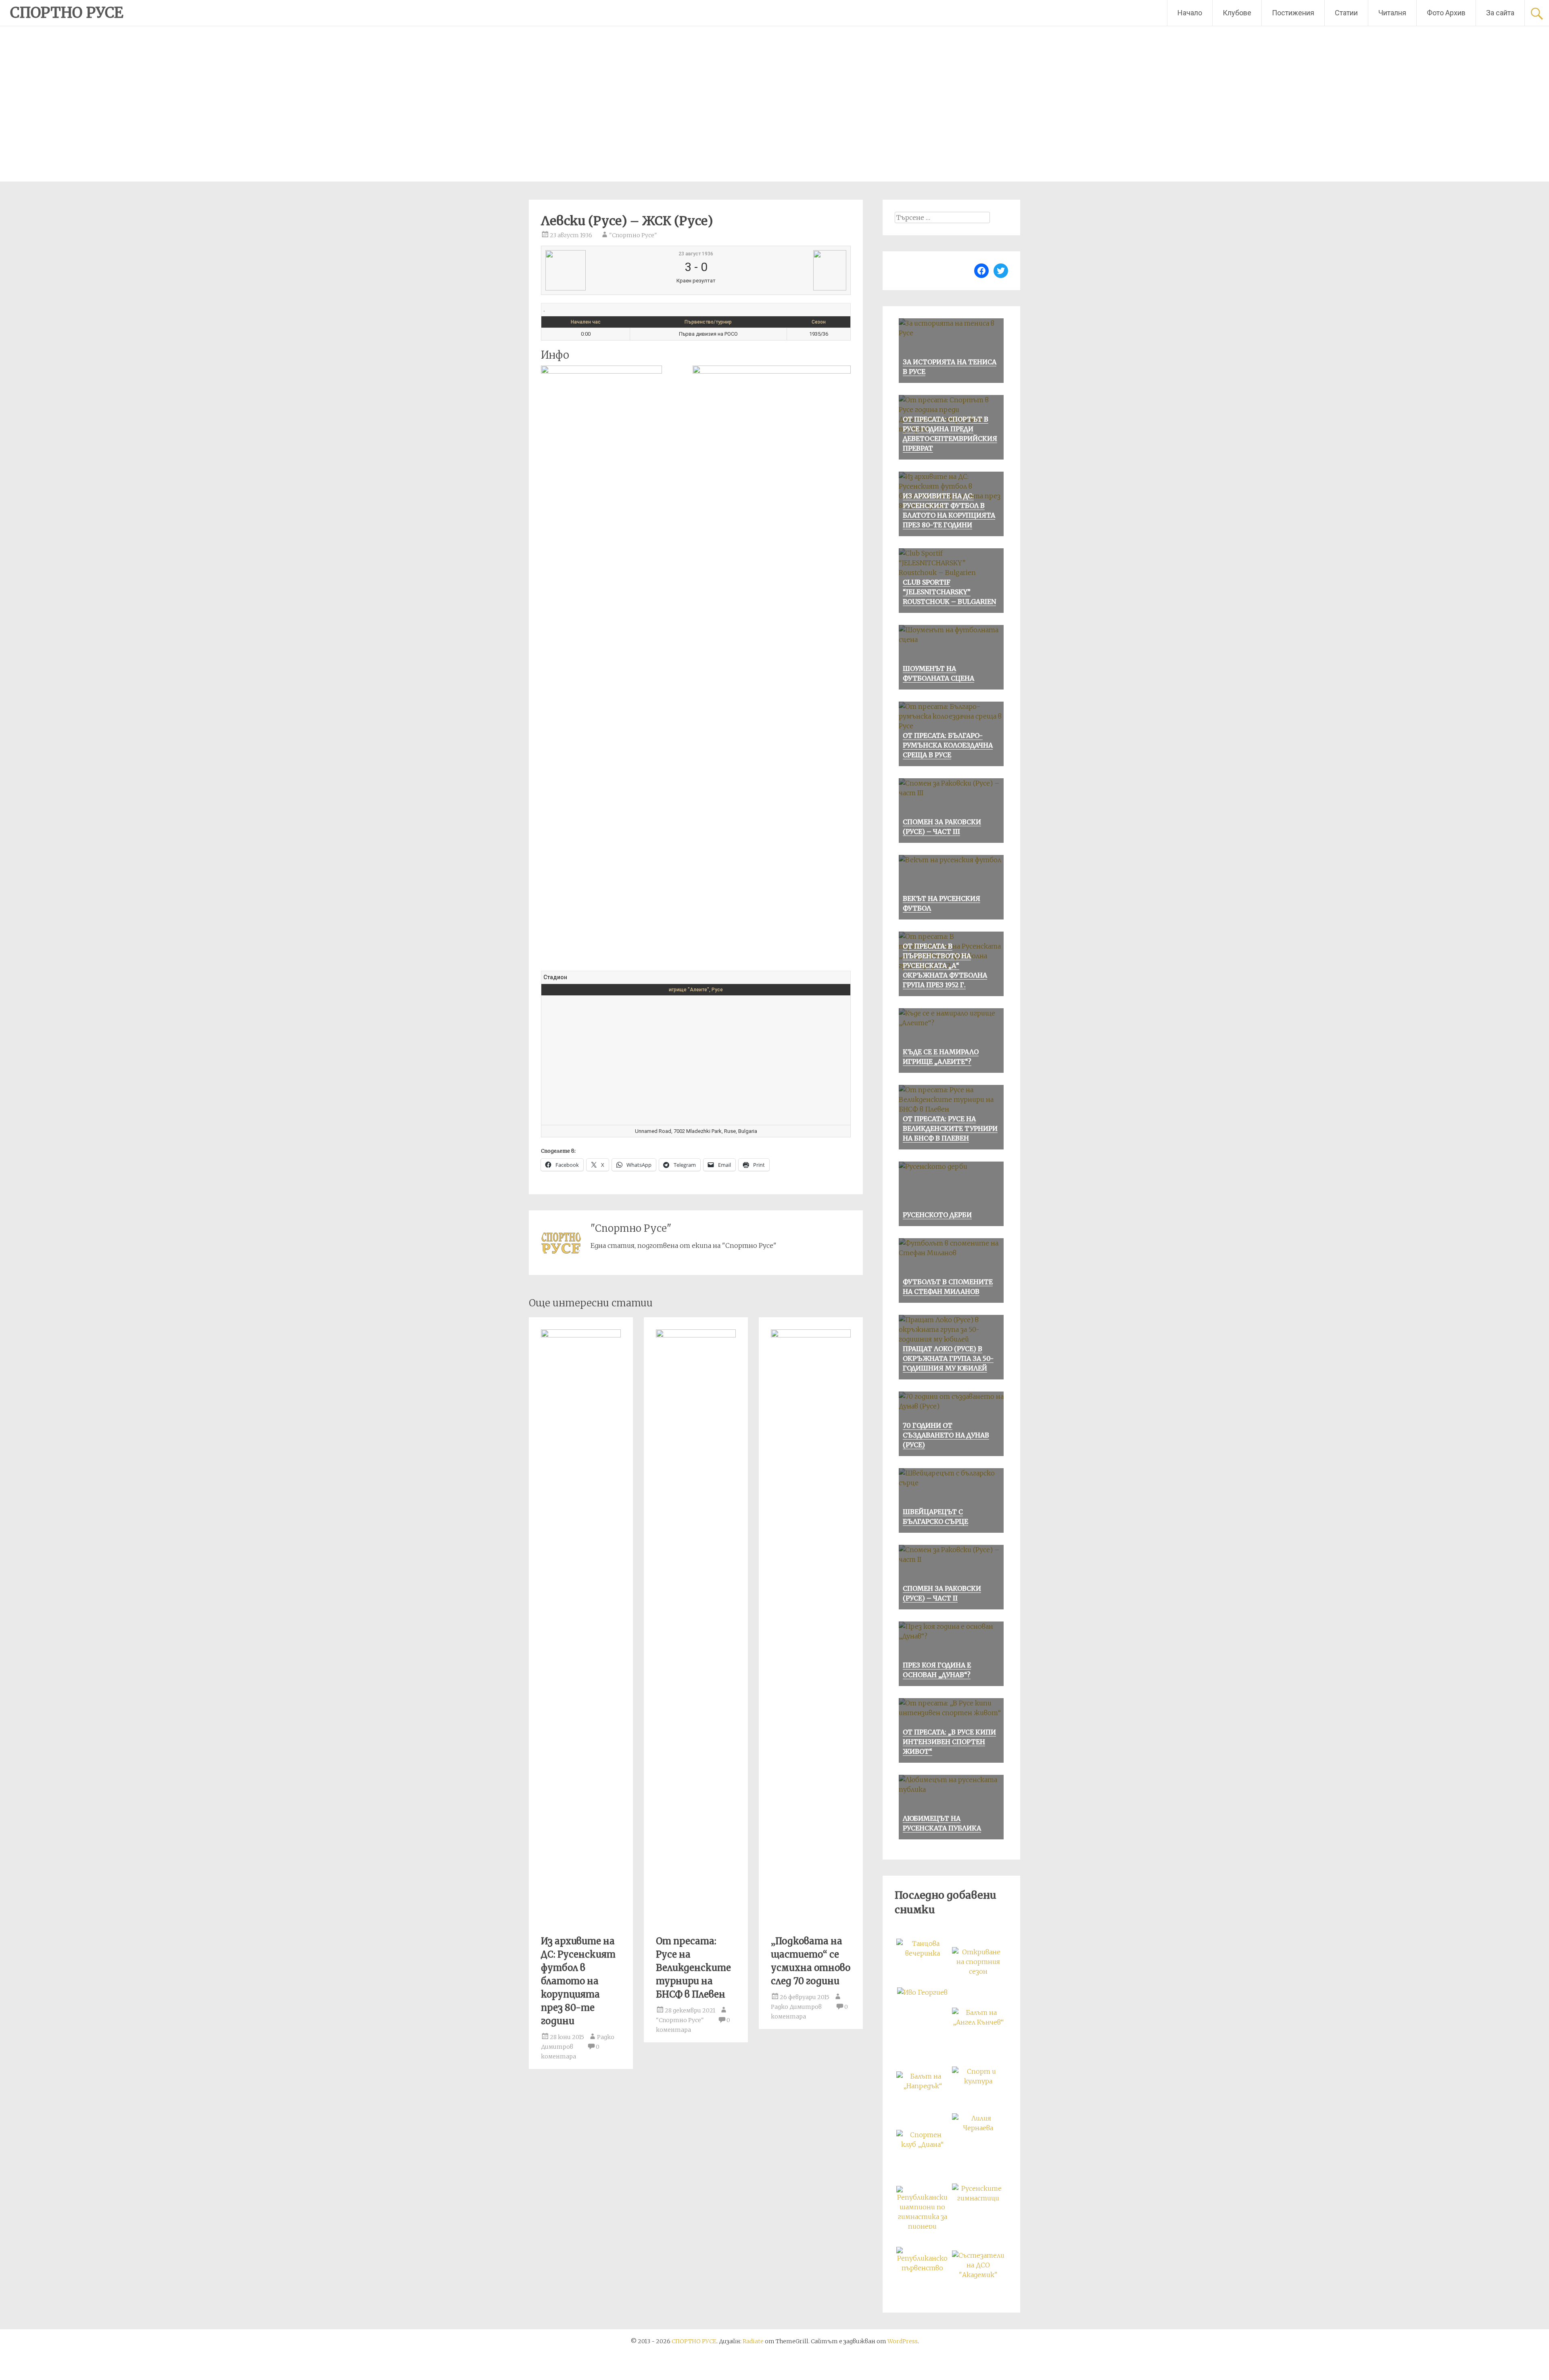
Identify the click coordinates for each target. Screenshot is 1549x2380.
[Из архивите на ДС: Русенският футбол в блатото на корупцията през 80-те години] (581, 1335)
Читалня (1392, 13)
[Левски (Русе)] (596, 270)
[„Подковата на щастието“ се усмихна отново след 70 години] (811, 1335)
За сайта (1500, 13)
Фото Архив (1446, 13)
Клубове (1237, 13)
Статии (1346, 13)
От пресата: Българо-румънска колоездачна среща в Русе (948, 745)
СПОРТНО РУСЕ (67, 13)
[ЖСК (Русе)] (795, 270)
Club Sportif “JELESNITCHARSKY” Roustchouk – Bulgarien (949, 592)
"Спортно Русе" (633, 235)
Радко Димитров (796, 2007)
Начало (1190, 13)
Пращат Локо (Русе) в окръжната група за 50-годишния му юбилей (948, 1358)
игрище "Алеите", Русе (696, 990)
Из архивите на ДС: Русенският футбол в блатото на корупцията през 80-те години (578, 1981)
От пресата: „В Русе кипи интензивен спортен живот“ (949, 1742)
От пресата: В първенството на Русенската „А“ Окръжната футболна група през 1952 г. (945, 965)
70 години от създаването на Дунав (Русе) (946, 1435)
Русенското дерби (937, 1215)
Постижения (1293, 13)
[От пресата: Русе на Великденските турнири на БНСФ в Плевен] (696, 1335)
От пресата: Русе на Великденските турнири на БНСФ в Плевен (693, 1968)
